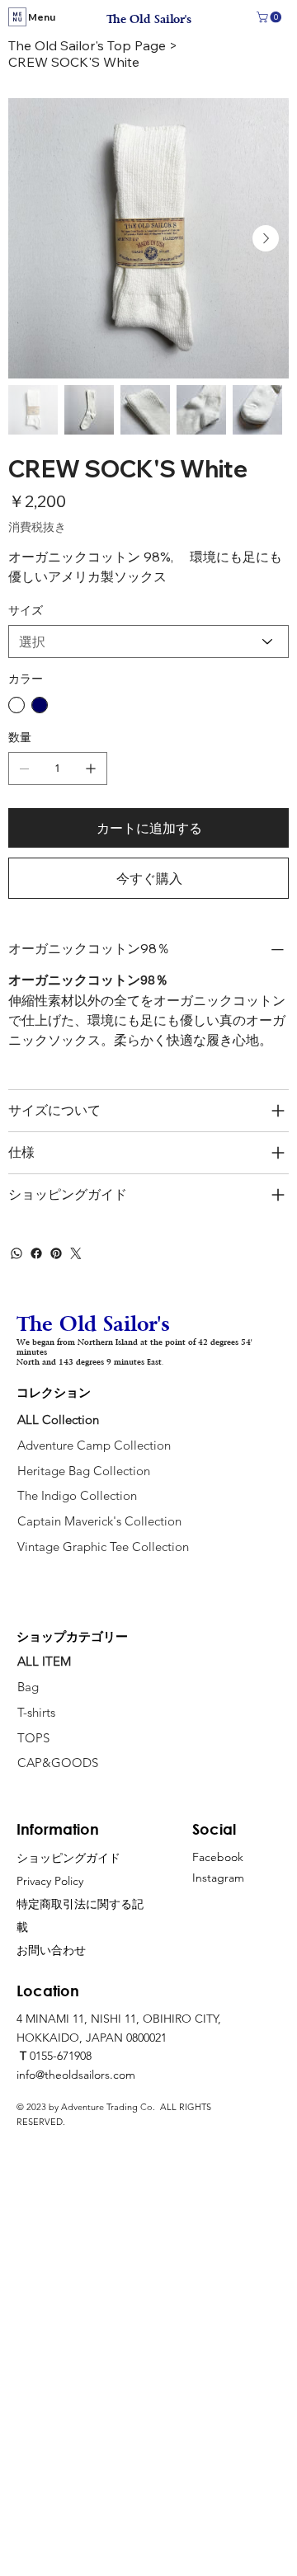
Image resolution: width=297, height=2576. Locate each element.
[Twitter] (76, 1253)
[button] (270, 17)
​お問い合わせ (51, 1950)
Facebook (218, 1857)
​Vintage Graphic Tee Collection (103, 1547)
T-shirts (36, 1712)
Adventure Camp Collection (94, 1445)
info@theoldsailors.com (76, 2075)
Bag (30, 1687)
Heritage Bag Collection (84, 1471)
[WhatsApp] (16, 1253)
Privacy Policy (50, 1881)
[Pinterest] (56, 1253)
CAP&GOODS (58, 1763)
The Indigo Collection (77, 1495)
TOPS (33, 1738)
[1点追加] (91, 769)
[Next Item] (266, 238)
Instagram (218, 1878)
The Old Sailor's (149, 19)
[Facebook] (36, 1253)
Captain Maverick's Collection (99, 1521)
